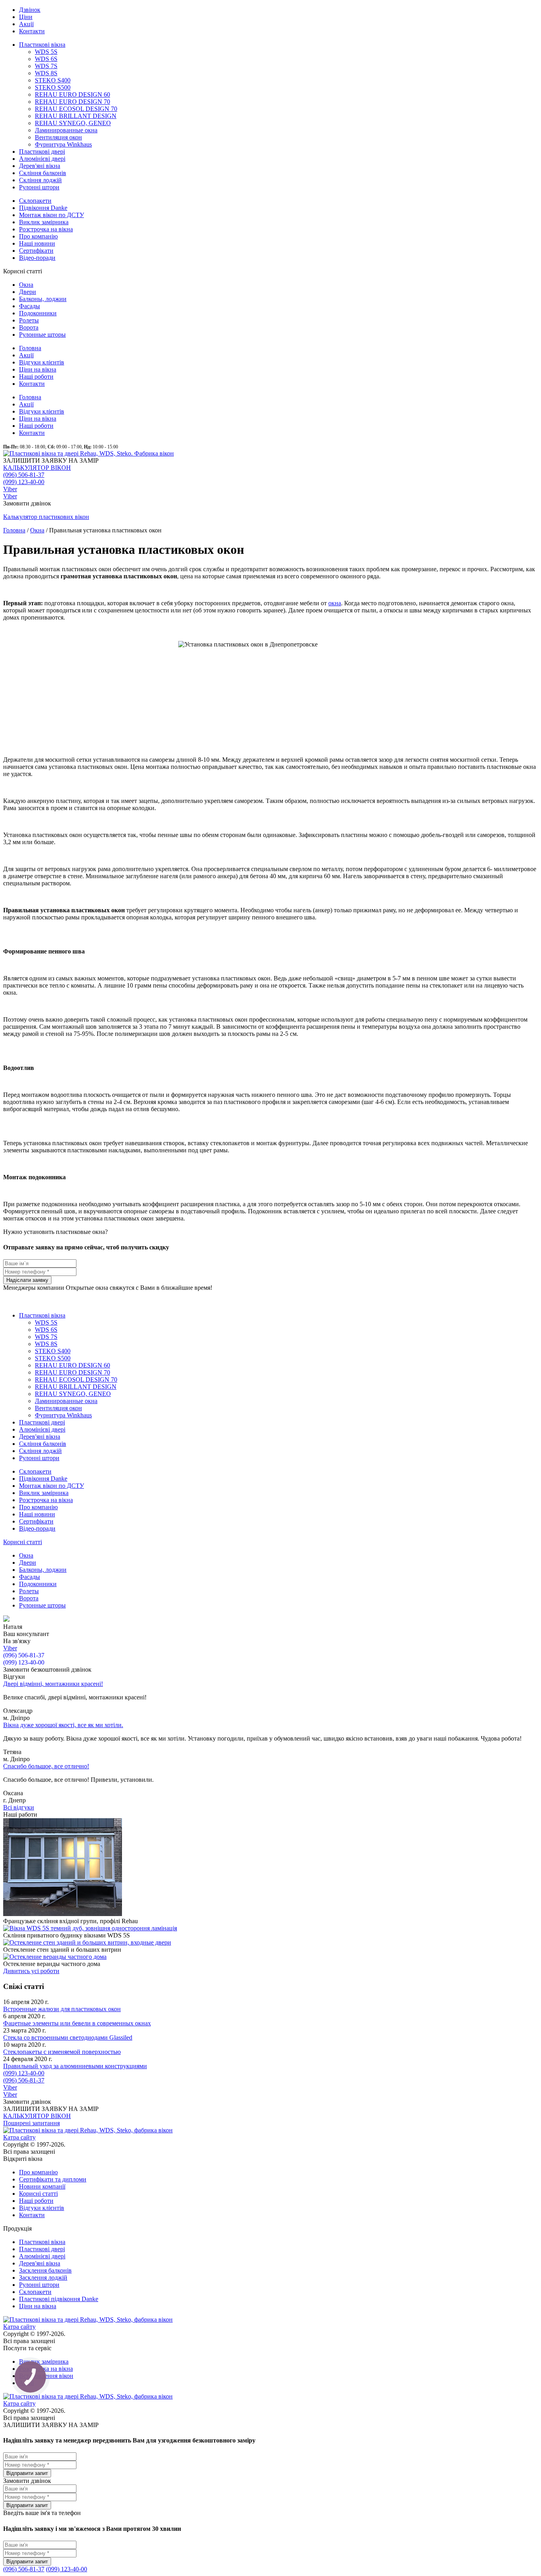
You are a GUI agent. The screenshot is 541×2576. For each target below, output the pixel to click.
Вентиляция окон (58, 137)
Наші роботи (36, 377)
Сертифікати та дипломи (53, 2179)
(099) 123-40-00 (24, 482)
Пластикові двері (42, 152)
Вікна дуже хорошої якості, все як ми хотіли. (63, 1725)
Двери (28, 292)
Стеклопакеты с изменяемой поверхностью (62, 2052)
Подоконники (38, 313)
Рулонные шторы (42, 335)
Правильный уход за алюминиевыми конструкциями (75, 2066)
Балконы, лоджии (43, 299)
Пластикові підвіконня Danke (59, 2299)
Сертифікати (36, 251)
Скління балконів (43, 173)
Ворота (29, 327)
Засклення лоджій (43, 2278)
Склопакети (35, 201)
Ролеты (29, 320)
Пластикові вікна (42, 45)
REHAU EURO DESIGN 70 (72, 102)
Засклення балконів (45, 2270)
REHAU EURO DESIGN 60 (72, 94)
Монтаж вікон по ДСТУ (51, 215)
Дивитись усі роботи (31, 1971)
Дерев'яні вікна (40, 166)
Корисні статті (23, 1542)
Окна (26, 285)
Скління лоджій (40, 180)
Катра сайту (19, 2137)
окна (335, 603)
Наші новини (37, 243)
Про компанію (38, 236)
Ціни (26, 17)
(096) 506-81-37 (24, 475)
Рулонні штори (39, 187)
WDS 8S (46, 73)
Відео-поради (37, 258)
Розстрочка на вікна (46, 229)
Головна (30, 348)
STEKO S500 (53, 87)
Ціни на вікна (38, 369)
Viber (10, 489)
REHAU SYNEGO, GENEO (73, 123)
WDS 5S (46, 52)
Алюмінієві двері (42, 159)
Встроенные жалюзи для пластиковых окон (62, 2009)
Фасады (30, 306)
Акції (26, 24)
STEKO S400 (53, 80)
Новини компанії (42, 2186)
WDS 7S (46, 66)
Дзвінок (30, 10)
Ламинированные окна (66, 130)
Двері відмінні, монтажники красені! (53, 1684)
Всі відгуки (19, 1807)
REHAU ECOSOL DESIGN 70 (76, 109)
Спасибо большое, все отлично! (46, 1766)
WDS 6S (46, 59)
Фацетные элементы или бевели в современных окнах (77, 2023)
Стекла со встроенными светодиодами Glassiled (68, 2037)
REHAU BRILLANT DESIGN (76, 116)
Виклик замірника (44, 222)
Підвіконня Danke (43, 208)
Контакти (32, 31)
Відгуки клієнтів (42, 362)
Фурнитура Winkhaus (63, 144)
